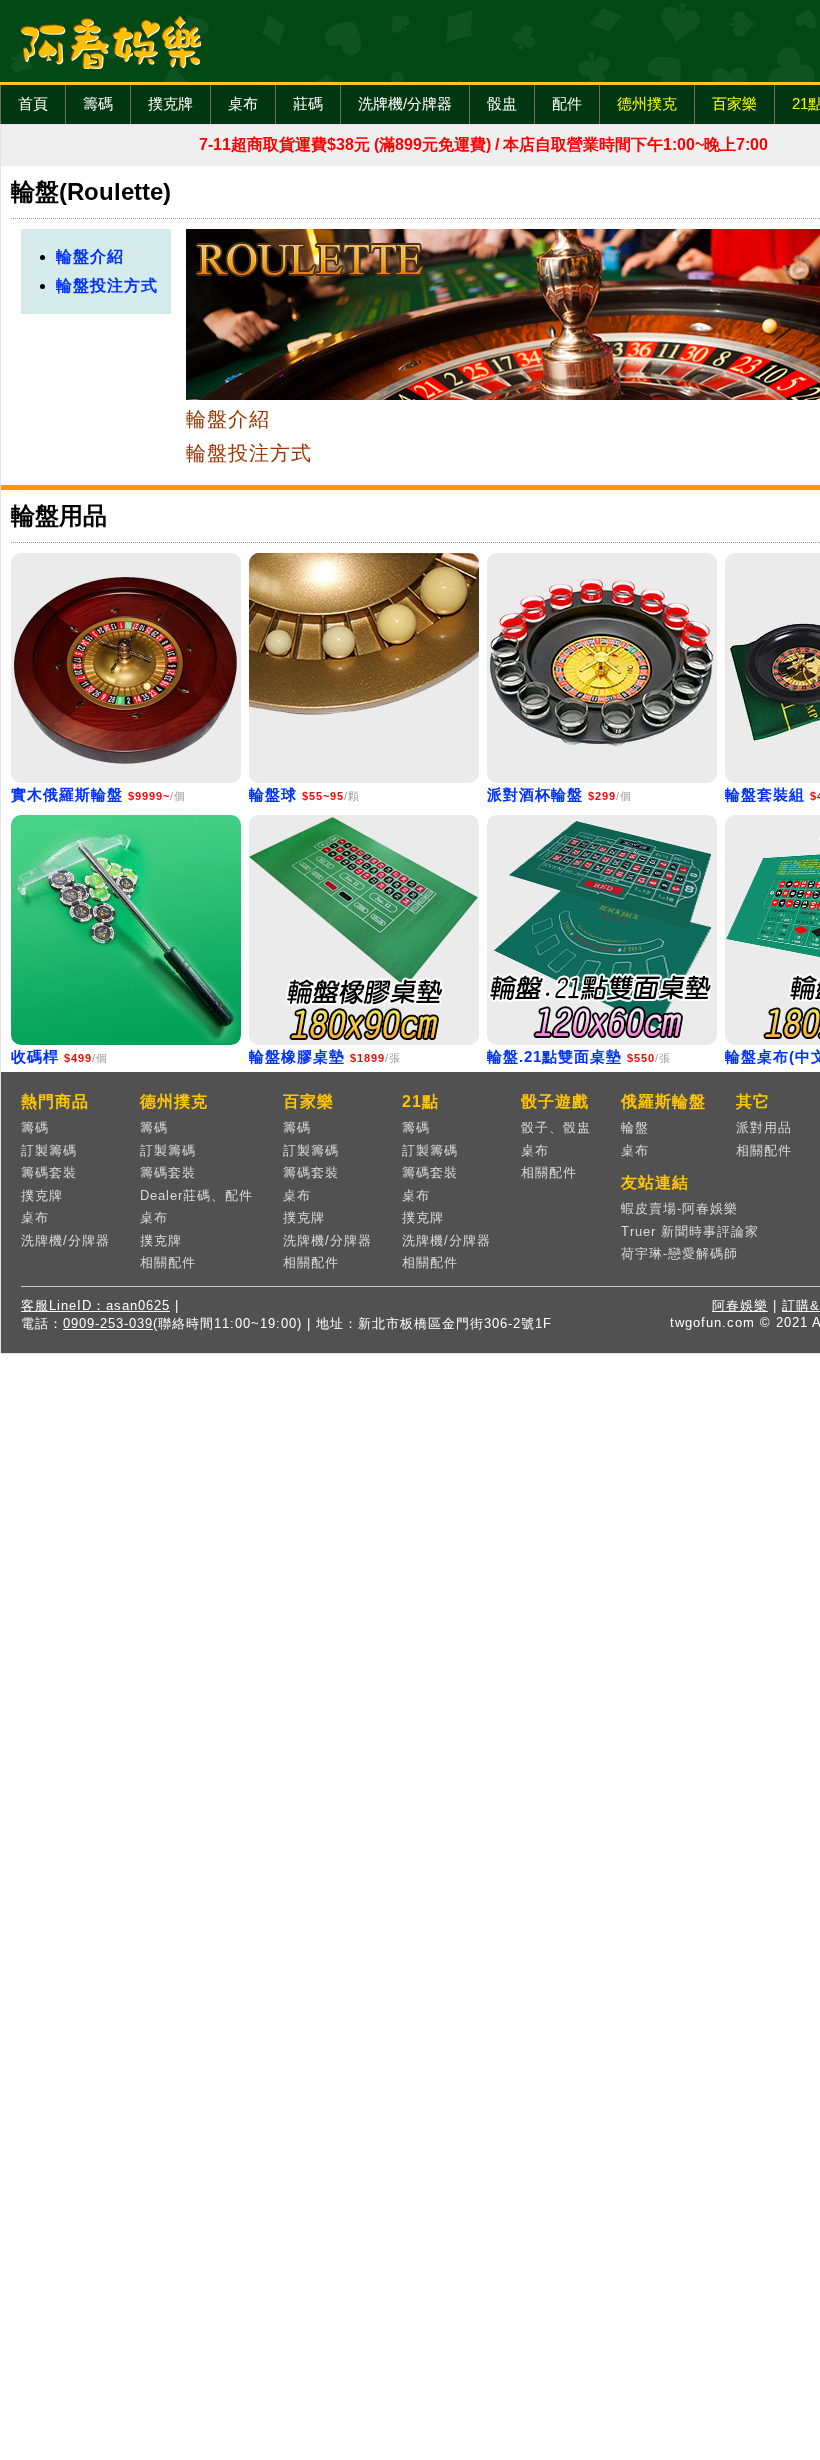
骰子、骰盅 (556, 1127)
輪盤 (635, 1127)
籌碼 (98, 103)
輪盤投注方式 (107, 285)
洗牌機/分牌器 (405, 103)
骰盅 (502, 103)
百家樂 (734, 103)
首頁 (33, 103)
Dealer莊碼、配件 (196, 1195)
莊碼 (308, 103)
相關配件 (168, 1262)
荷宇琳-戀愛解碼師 (679, 1253)
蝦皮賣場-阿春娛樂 (679, 1208)
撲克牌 (170, 103)
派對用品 (764, 1127)
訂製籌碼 (49, 1150)
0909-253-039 (108, 1323)
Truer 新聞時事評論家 (690, 1231)
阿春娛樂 (740, 1305)
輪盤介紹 (90, 256)
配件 (567, 103)
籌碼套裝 (49, 1172)
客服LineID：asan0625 (95, 1305)
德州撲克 (647, 103)
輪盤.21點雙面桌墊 (554, 1056)
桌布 (243, 103)
